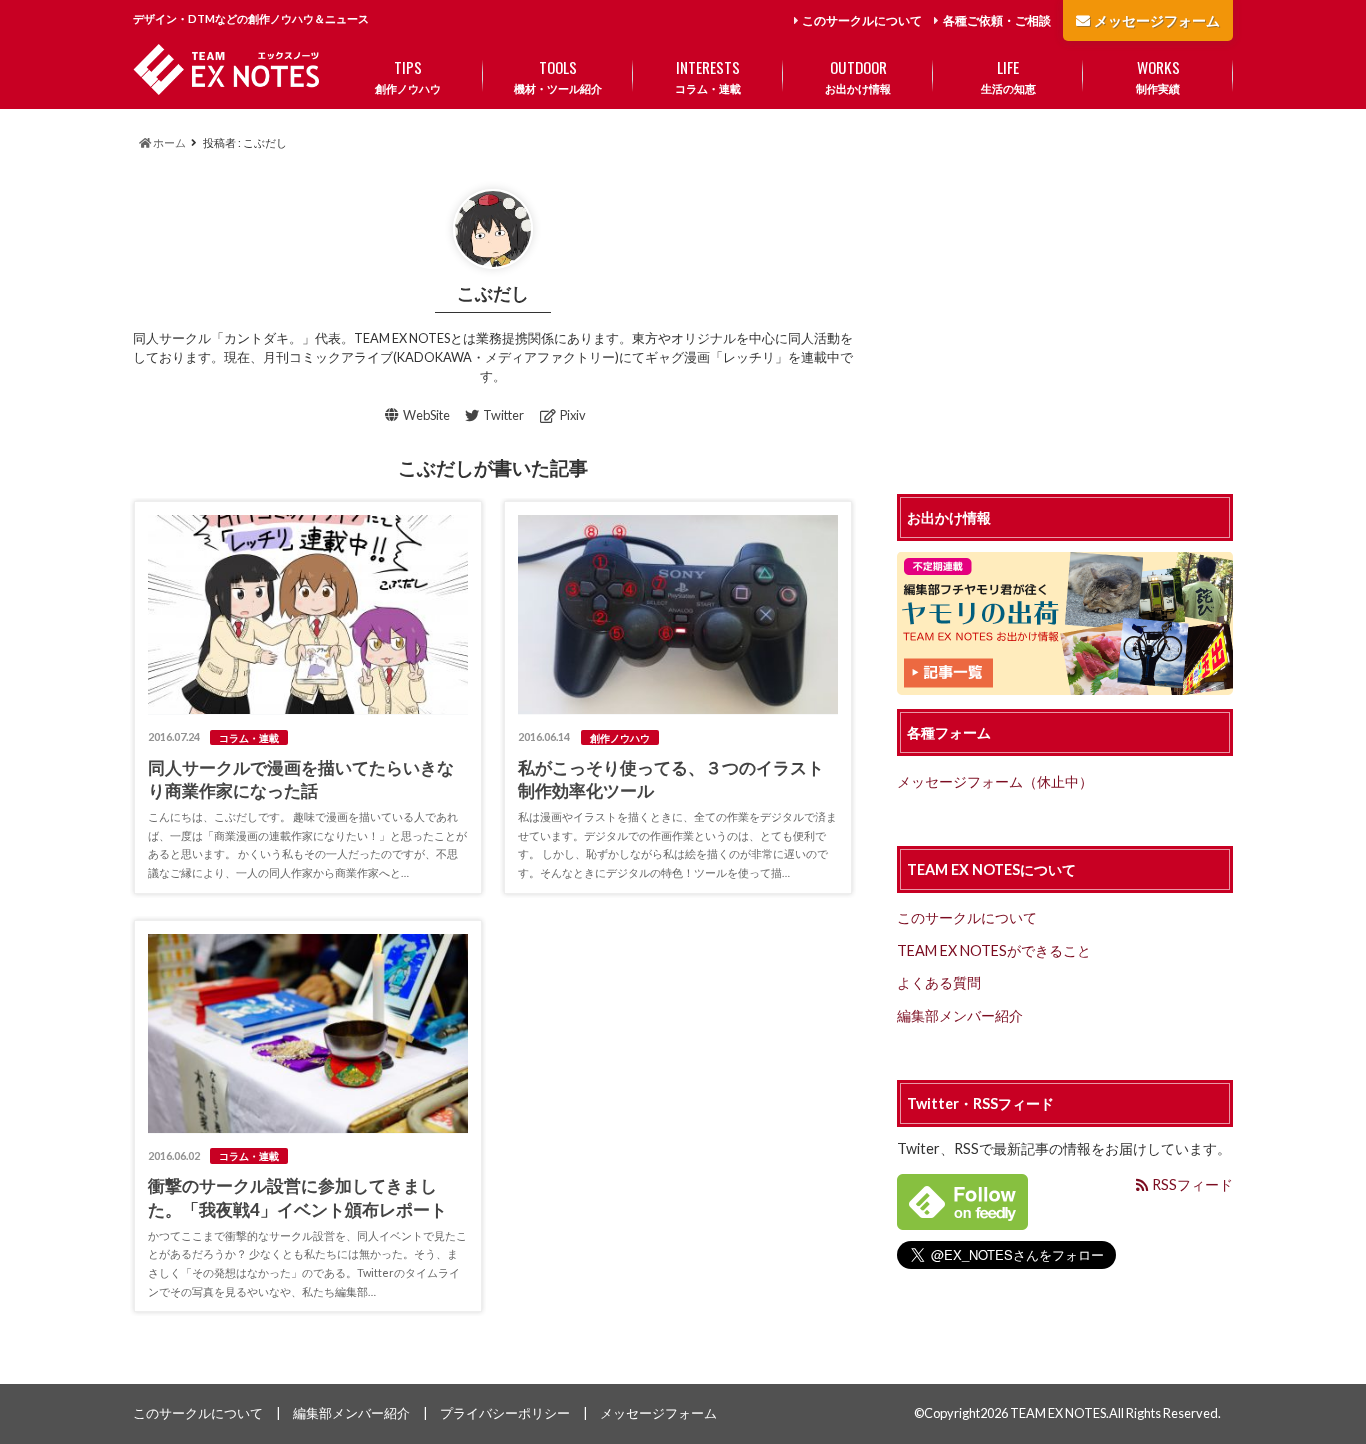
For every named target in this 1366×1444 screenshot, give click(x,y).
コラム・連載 (708, 75)
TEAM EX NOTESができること (994, 950)
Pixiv (573, 415)
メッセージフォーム (1157, 20)
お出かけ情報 (858, 75)
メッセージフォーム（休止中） (995, 781)
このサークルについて (862, 20)
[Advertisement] (1065, 316)
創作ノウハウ (408, 75)
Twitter (503, 415)
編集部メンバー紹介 (960, 1015)
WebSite (426, 415)
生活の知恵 (1008, 75)
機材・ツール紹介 (558, 75)
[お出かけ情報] (1065, 683)
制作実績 (1158, 75)
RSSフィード (1191, 1184)
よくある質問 (939, 982)
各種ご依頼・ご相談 (997, 20)
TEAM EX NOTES (1058, 1413)
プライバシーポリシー (505, 1413)
